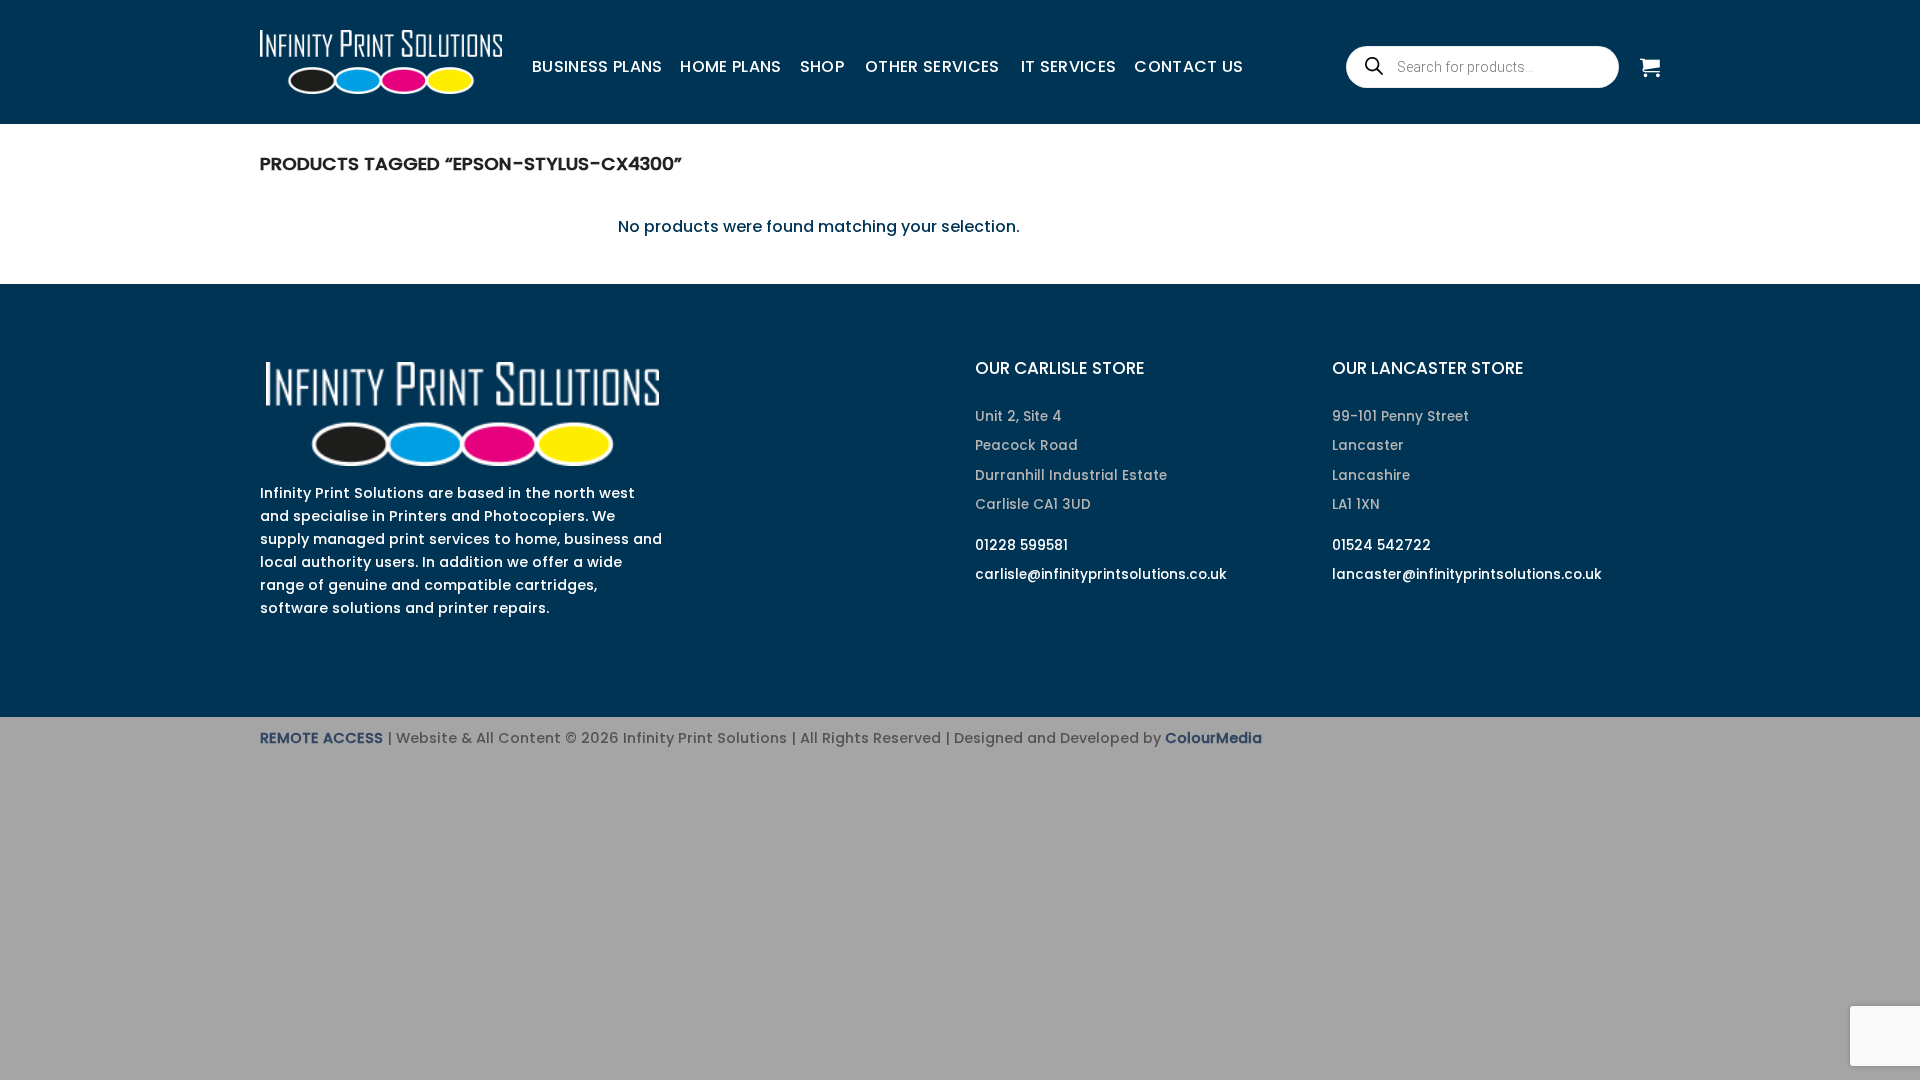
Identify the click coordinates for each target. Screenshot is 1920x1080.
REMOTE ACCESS (321, 738)
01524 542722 (1381, 545)
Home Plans (730, 66)
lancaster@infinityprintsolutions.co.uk (1467, 574)
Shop (822, 66)
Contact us (1188, 66)
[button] (1650, 67)
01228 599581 (1021, 545)
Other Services (932, 66)
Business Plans (597, 66)
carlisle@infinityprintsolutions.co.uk (1101, 574)
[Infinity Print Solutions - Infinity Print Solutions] (381, 62)
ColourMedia (1213, 738)
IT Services (1069, 66)
